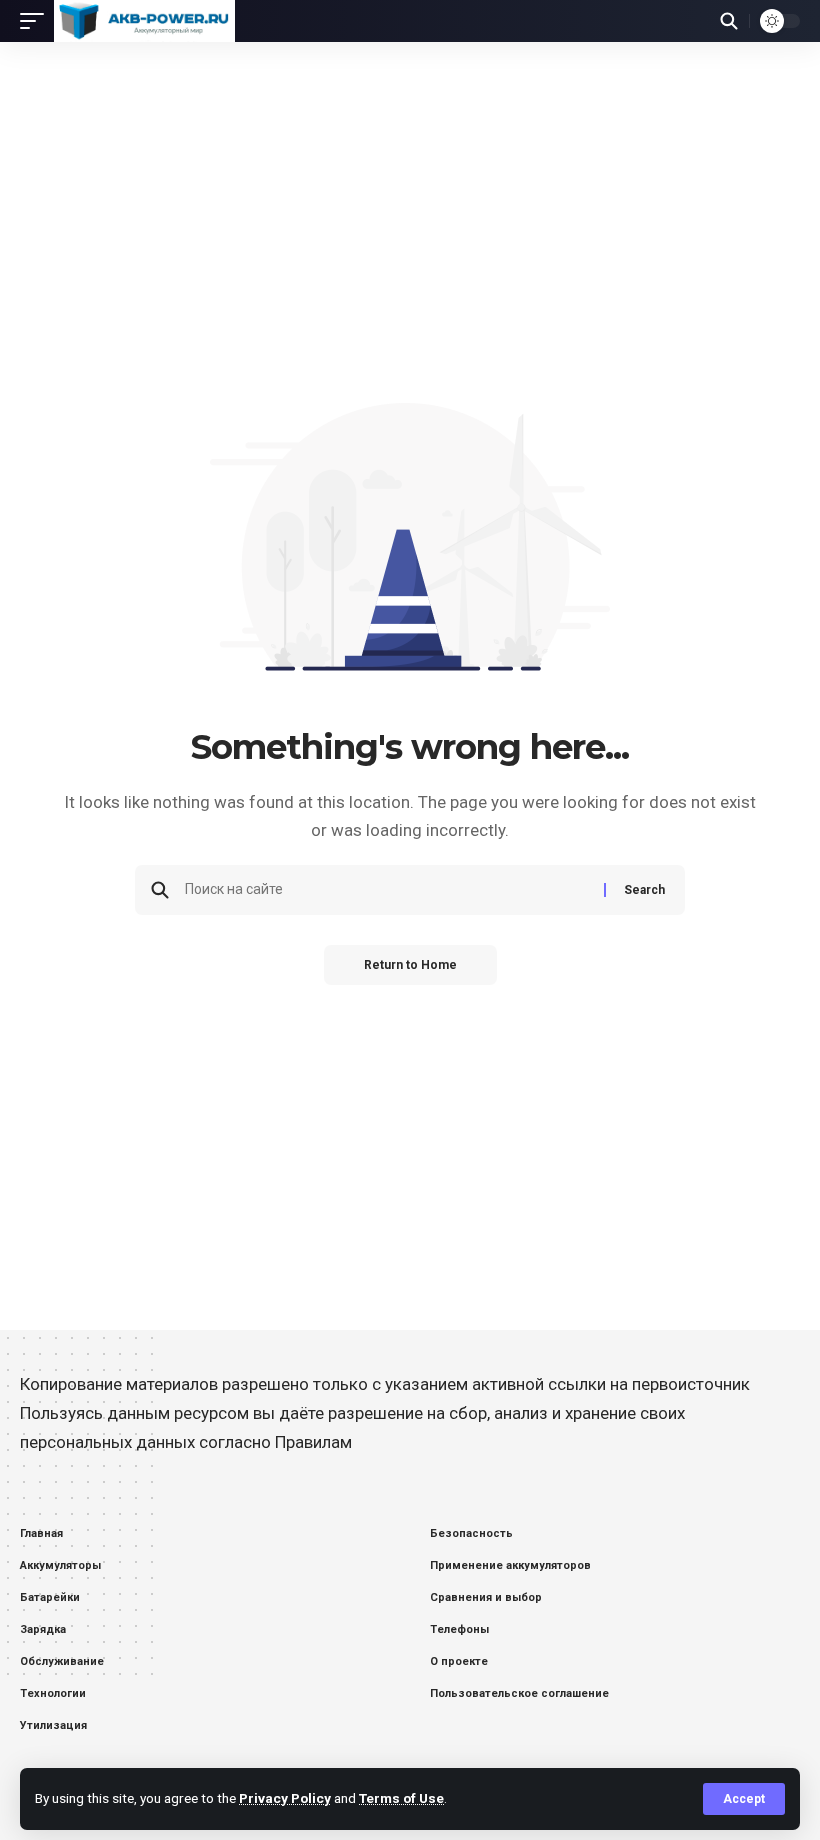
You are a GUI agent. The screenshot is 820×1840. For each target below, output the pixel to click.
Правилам (313, 1442)
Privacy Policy (285, 1798)
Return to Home (410, 965)
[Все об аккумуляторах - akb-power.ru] (144, 21)
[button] (744, 1799)
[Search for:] (387, 890)
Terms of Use (401, 1798)
